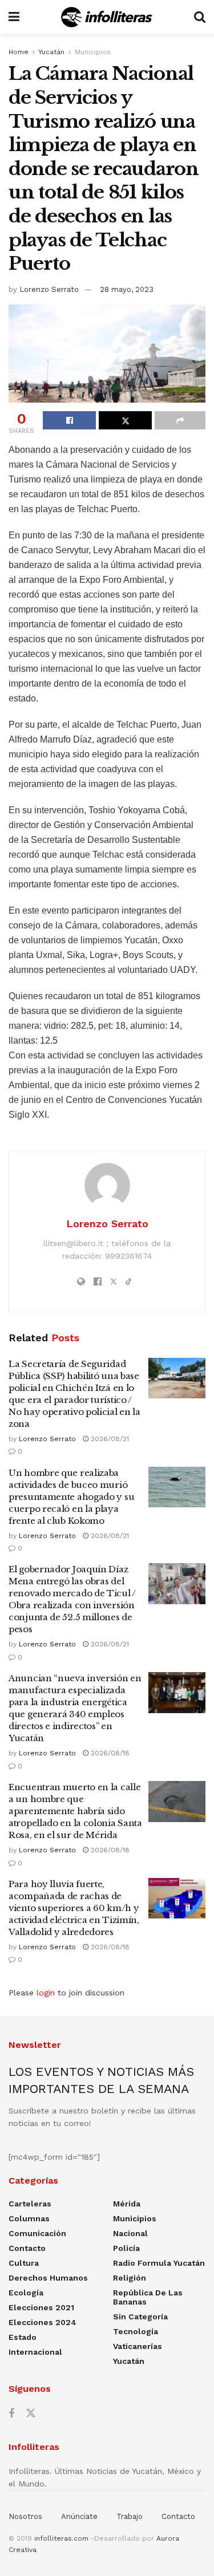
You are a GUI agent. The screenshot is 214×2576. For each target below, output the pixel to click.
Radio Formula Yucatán (159, 2263)
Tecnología (136, 2331)
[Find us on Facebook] (11, 2414)
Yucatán (51, 52)
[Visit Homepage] (106, 17)
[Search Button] (200, 17)
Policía (126, 2248)
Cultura (24, 2263)
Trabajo (130, 2516)
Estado (23, 2337)
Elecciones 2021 (41, 2307)
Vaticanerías (138, 2346)
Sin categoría (140, 2317)
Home (19, 52)
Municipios (93, 52)
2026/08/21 (109, 1439)
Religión (130, 2278)
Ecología (26, 2293)
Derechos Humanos (48, 2278)
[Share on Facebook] (69, 420)
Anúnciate (79, 2516)
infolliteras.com (61, 2538)
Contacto (27, 2248)
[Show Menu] (14, 17)
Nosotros (25, 2516)
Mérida (127, 2204)
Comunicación (37, 2233)
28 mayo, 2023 (127, 289)
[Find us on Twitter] (31, 2413)
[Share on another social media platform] (180, 420)
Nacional (130, 2233)
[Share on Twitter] (125, 420)
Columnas (29, 2218)
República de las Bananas (148, 2297)
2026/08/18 (109, 1753)
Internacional (35, 2352)
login (46, 1993)
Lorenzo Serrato (49, 289)
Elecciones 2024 (43, 2322)
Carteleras (30, 2204)
